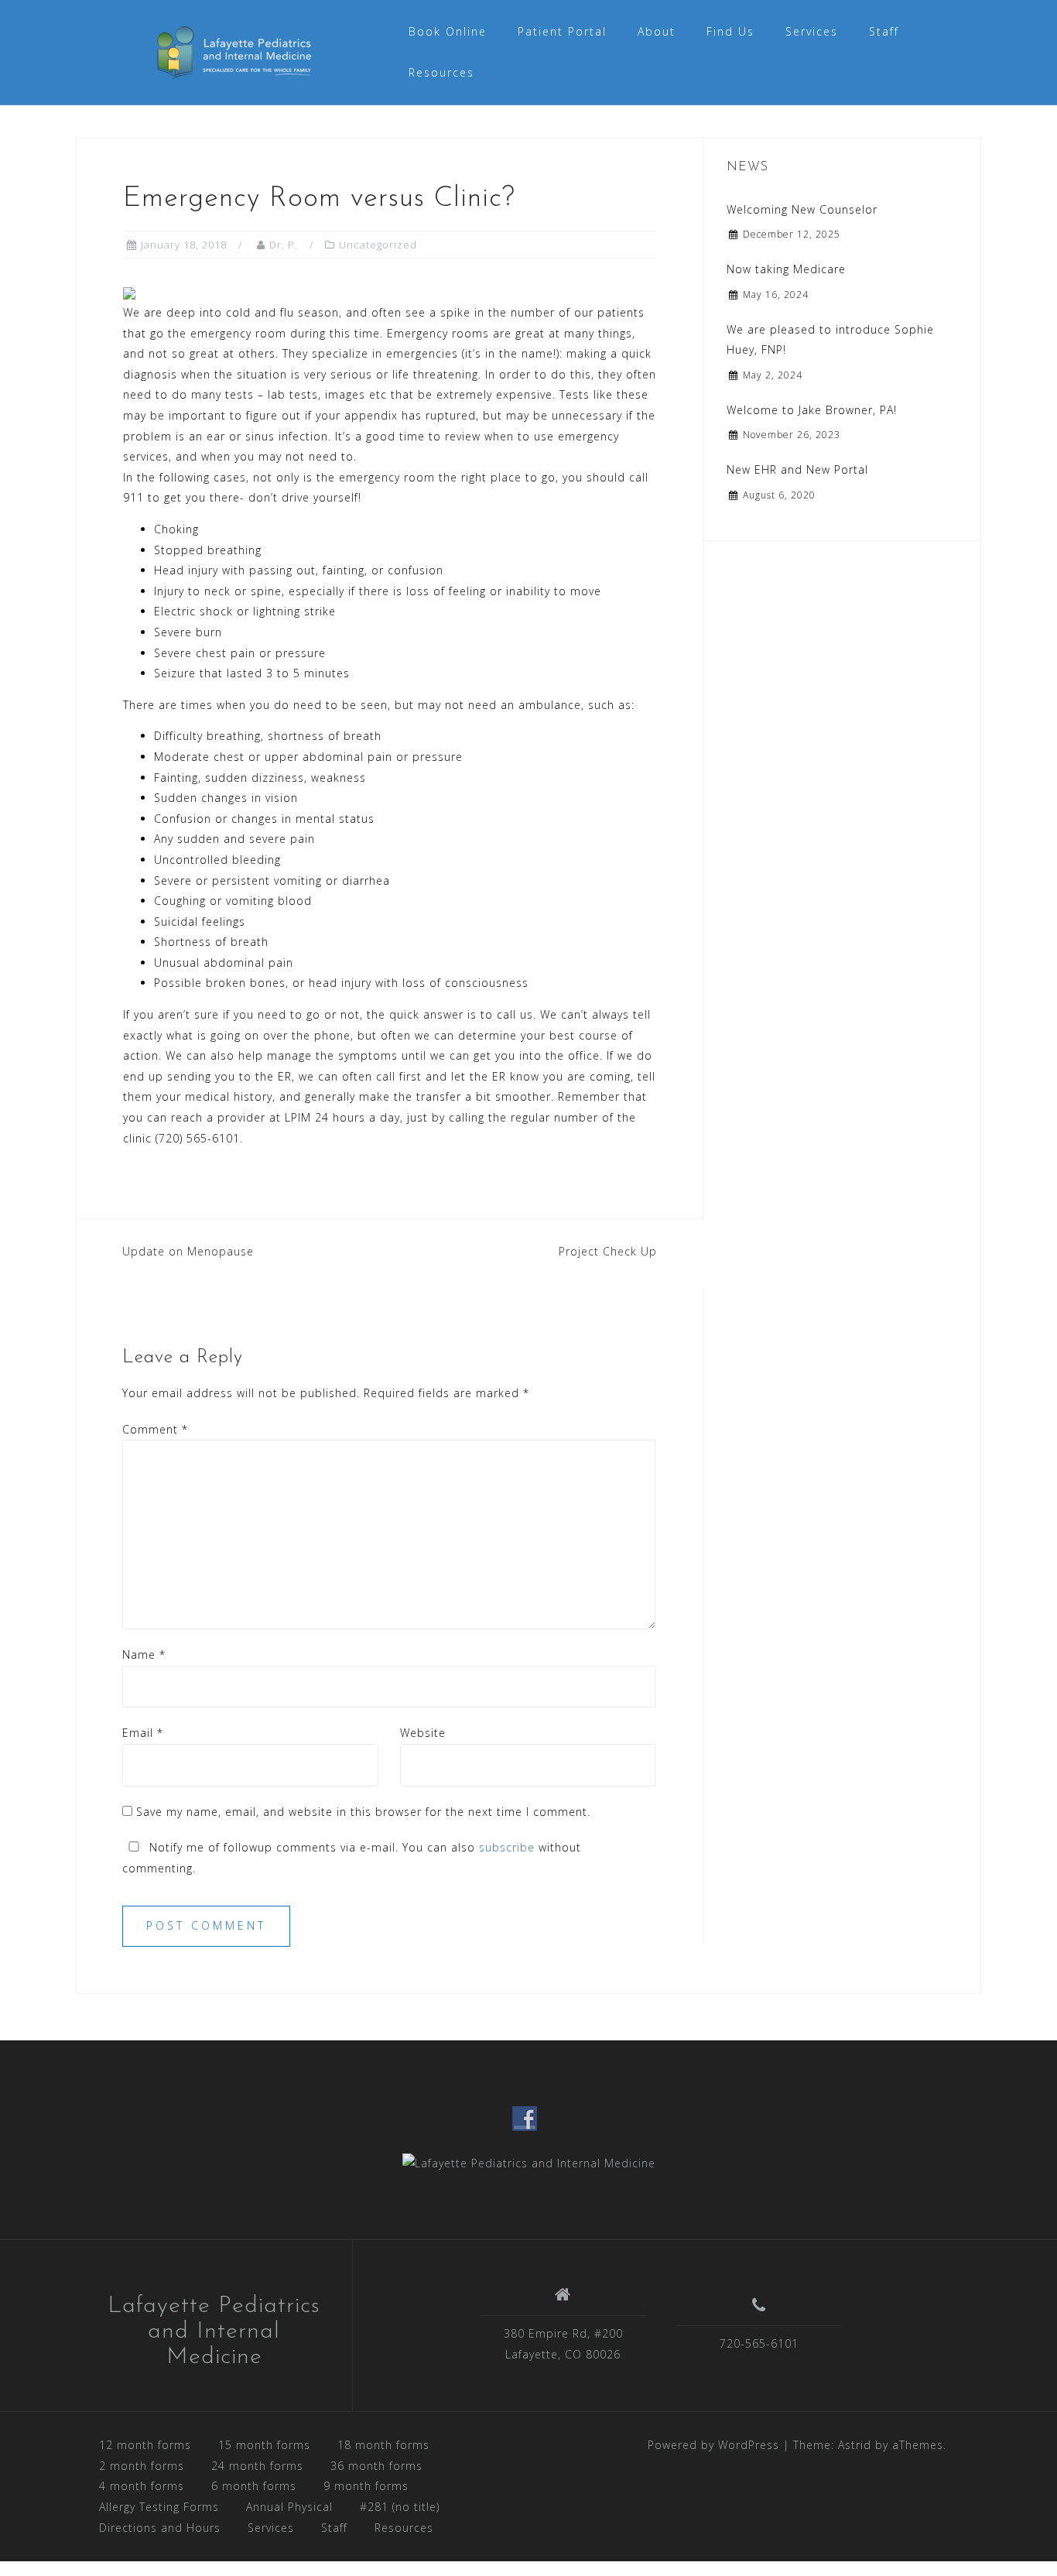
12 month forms (145, 2445)
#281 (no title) (400, 2507)
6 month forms (254, 2486)
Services (812, 31)
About (657, 31)
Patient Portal (562, 31)
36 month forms (376, 2466)
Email (143, 1733)
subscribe (507, 1847)
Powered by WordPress (713, 2445)
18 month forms (383, 2445)
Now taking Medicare (786, 269)
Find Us (730, 31)
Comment (155, 1429)
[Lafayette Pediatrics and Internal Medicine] (529, 2162)
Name (144, 1655)
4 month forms (142, 2486)
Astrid (855, 2445)
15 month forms (264, 2445)
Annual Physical (289, 2507)
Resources (441, 72)
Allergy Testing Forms (159, 2507)
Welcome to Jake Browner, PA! (812, 410)
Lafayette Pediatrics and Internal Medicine (214, 2332)
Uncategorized (378, 245)
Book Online (448, 31)
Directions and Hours (160, 2528)
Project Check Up (608, 1251)
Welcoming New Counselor (802, 209)
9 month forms (366, 2486)
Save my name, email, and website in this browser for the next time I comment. (363, 1812)
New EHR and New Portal (797, 469)
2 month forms (142, 2466)
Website (423, 1733)
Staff (884, 31)
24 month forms (257, 2466)
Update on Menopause (188, 1251)
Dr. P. (284, 245)
